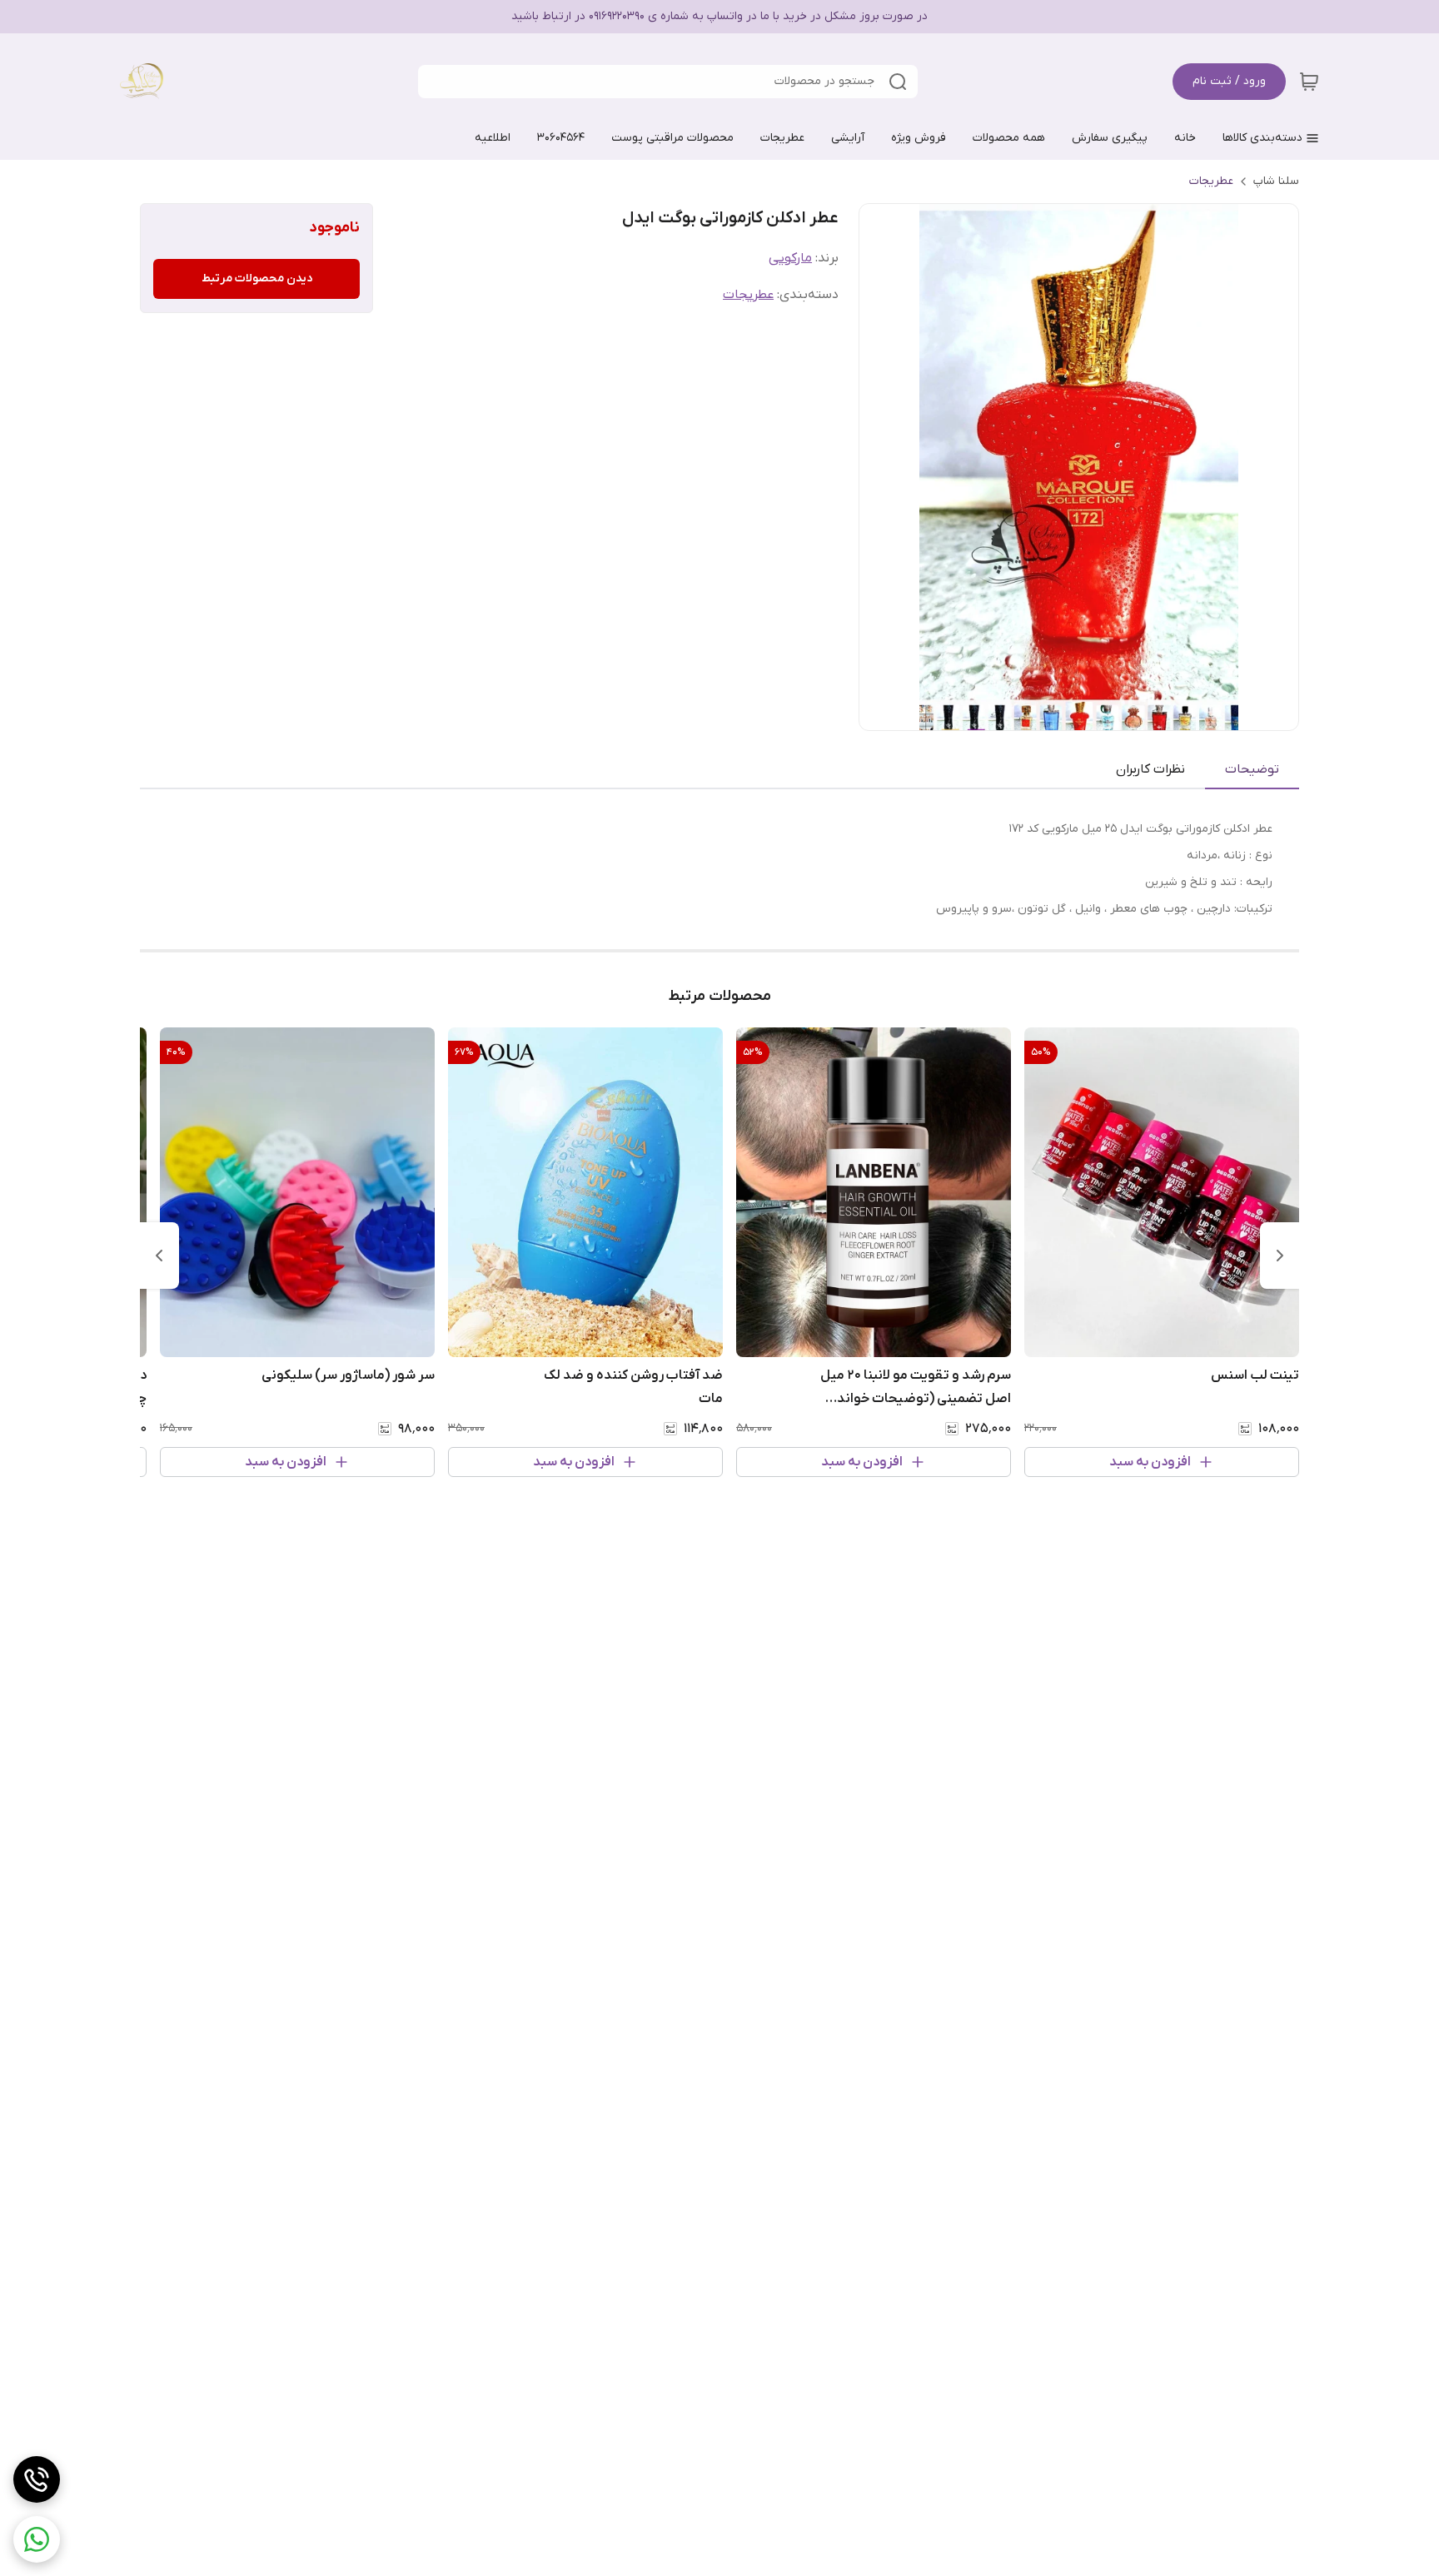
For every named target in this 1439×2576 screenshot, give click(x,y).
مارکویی (790, 258)
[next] (159, 1256)
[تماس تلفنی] (37, 2479)
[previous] (1280, 1256)
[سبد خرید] (1309, 82)
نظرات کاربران (1150, 769)
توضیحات (1252, 769)
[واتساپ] (37, 2539)
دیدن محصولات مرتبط (257, 278)
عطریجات (1211, 181)
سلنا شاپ (1276, 181)
